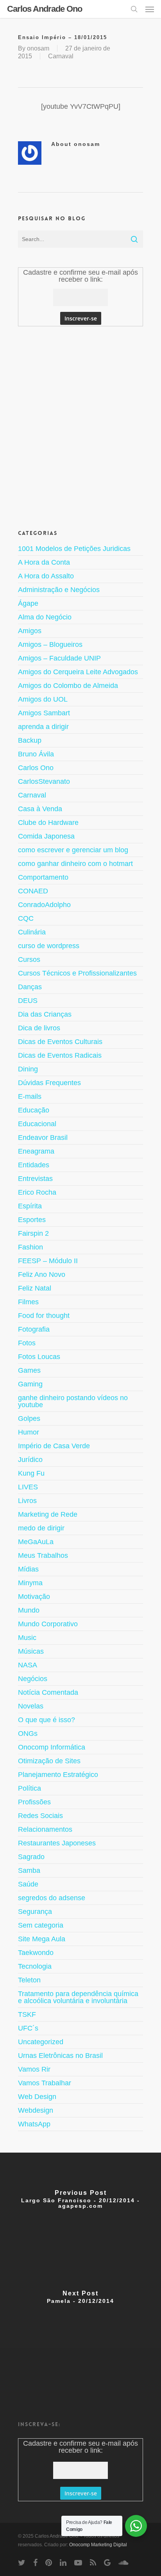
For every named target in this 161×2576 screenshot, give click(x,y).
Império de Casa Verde (54, 1446)
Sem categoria (41, 1925)
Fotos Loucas (39, 1357)
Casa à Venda (40, 809)
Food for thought (44, 1316)
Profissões (34, 1802)
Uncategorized (41, 2042)
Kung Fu (31, 1473)
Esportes (32, 1220)
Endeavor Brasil (43, 1138)
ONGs (28, 1734)
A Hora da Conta (44, 562)
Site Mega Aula (42, 1939)
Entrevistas (35, 1179)
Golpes (29, 1419)
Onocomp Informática (52, 1747)
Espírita (30, 1206)
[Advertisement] (80, 427)
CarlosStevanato (44, 781)
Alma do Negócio (45, 617)
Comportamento (43, 877)
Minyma (30, 1583)
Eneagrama (36, 1151)
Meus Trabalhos (43, 1555)
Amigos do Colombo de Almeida (68, 686)
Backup (30, 740)
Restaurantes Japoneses (57, 1843)
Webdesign (36, 2110)
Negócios (33, 1679)
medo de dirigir (41, 1528)
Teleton (29, 1980)
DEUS (28, 1001)
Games (29, 1370)
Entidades (34, 1165)
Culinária (32, 932)
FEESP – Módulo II (48, 1261)
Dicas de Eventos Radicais (60, 1055)
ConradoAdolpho (44, 905)
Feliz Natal (35, 1288)
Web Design (37, 2097)
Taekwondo (36, 1953)
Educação (34, 1110)
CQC (26, 918)
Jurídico (30, 1460)
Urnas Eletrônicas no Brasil (60, 2056)
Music (27, 1638)
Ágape (28, 603)
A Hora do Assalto (46, 576)
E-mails (30, 1096)
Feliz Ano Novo (42, 1274)
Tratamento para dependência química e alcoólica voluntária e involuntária (78, 1997)
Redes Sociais (40, 1816)
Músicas (31, 1651)
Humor (29, 1432)
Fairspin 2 (33, 1233)
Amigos (30, 631)
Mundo (29, 1610)
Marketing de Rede (48, 1514)
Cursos (29, 959)
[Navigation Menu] (150, 9)
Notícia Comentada (48, 1692)
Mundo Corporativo (48, 1624)
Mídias (28, 1569)
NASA (28, 1665)
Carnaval (61, 56)
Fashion (30, 1247)
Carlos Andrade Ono (45, 9)
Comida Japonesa (46, 836)
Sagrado (31, 1857)
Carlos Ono (36, 768)
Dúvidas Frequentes (49, 1083)
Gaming (30, 1384)
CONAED (33, 891)
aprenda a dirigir (43, 727)
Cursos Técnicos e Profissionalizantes (77, 973)
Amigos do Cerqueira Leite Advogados (78, 672)
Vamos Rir (34, 2069)
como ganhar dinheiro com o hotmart (75, 864)
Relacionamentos (45, 1829)
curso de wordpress (49, 946)
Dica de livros (39, 1028)
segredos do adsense (52, 1898)
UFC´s (28, 2028)
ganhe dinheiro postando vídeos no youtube (73, 1401)
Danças (30, 987)
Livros (27, 1501)
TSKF (27, 2014)
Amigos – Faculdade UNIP (59, 658)
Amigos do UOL (43, 699)
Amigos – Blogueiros (50, 644)
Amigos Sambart (44, 713)
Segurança (35, 1912)
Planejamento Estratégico (58, 1775)
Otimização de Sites (49, 1761)
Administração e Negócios (59, 590)
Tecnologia (35, 1966)
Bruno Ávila (36, 754)
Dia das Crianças (45, 1014)
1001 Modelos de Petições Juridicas (74, 549)
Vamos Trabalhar (45, 2083)
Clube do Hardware (48, 823)
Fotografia (34, 1329)
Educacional (37, 1124)
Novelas (31, 1706)
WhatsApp (34, 2124)
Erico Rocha (37, 1192)
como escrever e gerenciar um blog (73, 850)
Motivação (34, 1597)
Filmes (28, 1302)
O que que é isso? (47, 1720)
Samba (29, 1870)
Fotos (27, 1343)
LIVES (28, 1487)
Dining (28, 1069)
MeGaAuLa (36, 1542)
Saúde (28, 1884)
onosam (38, 48)
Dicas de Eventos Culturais (60, 1042)
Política (30, 1788)
